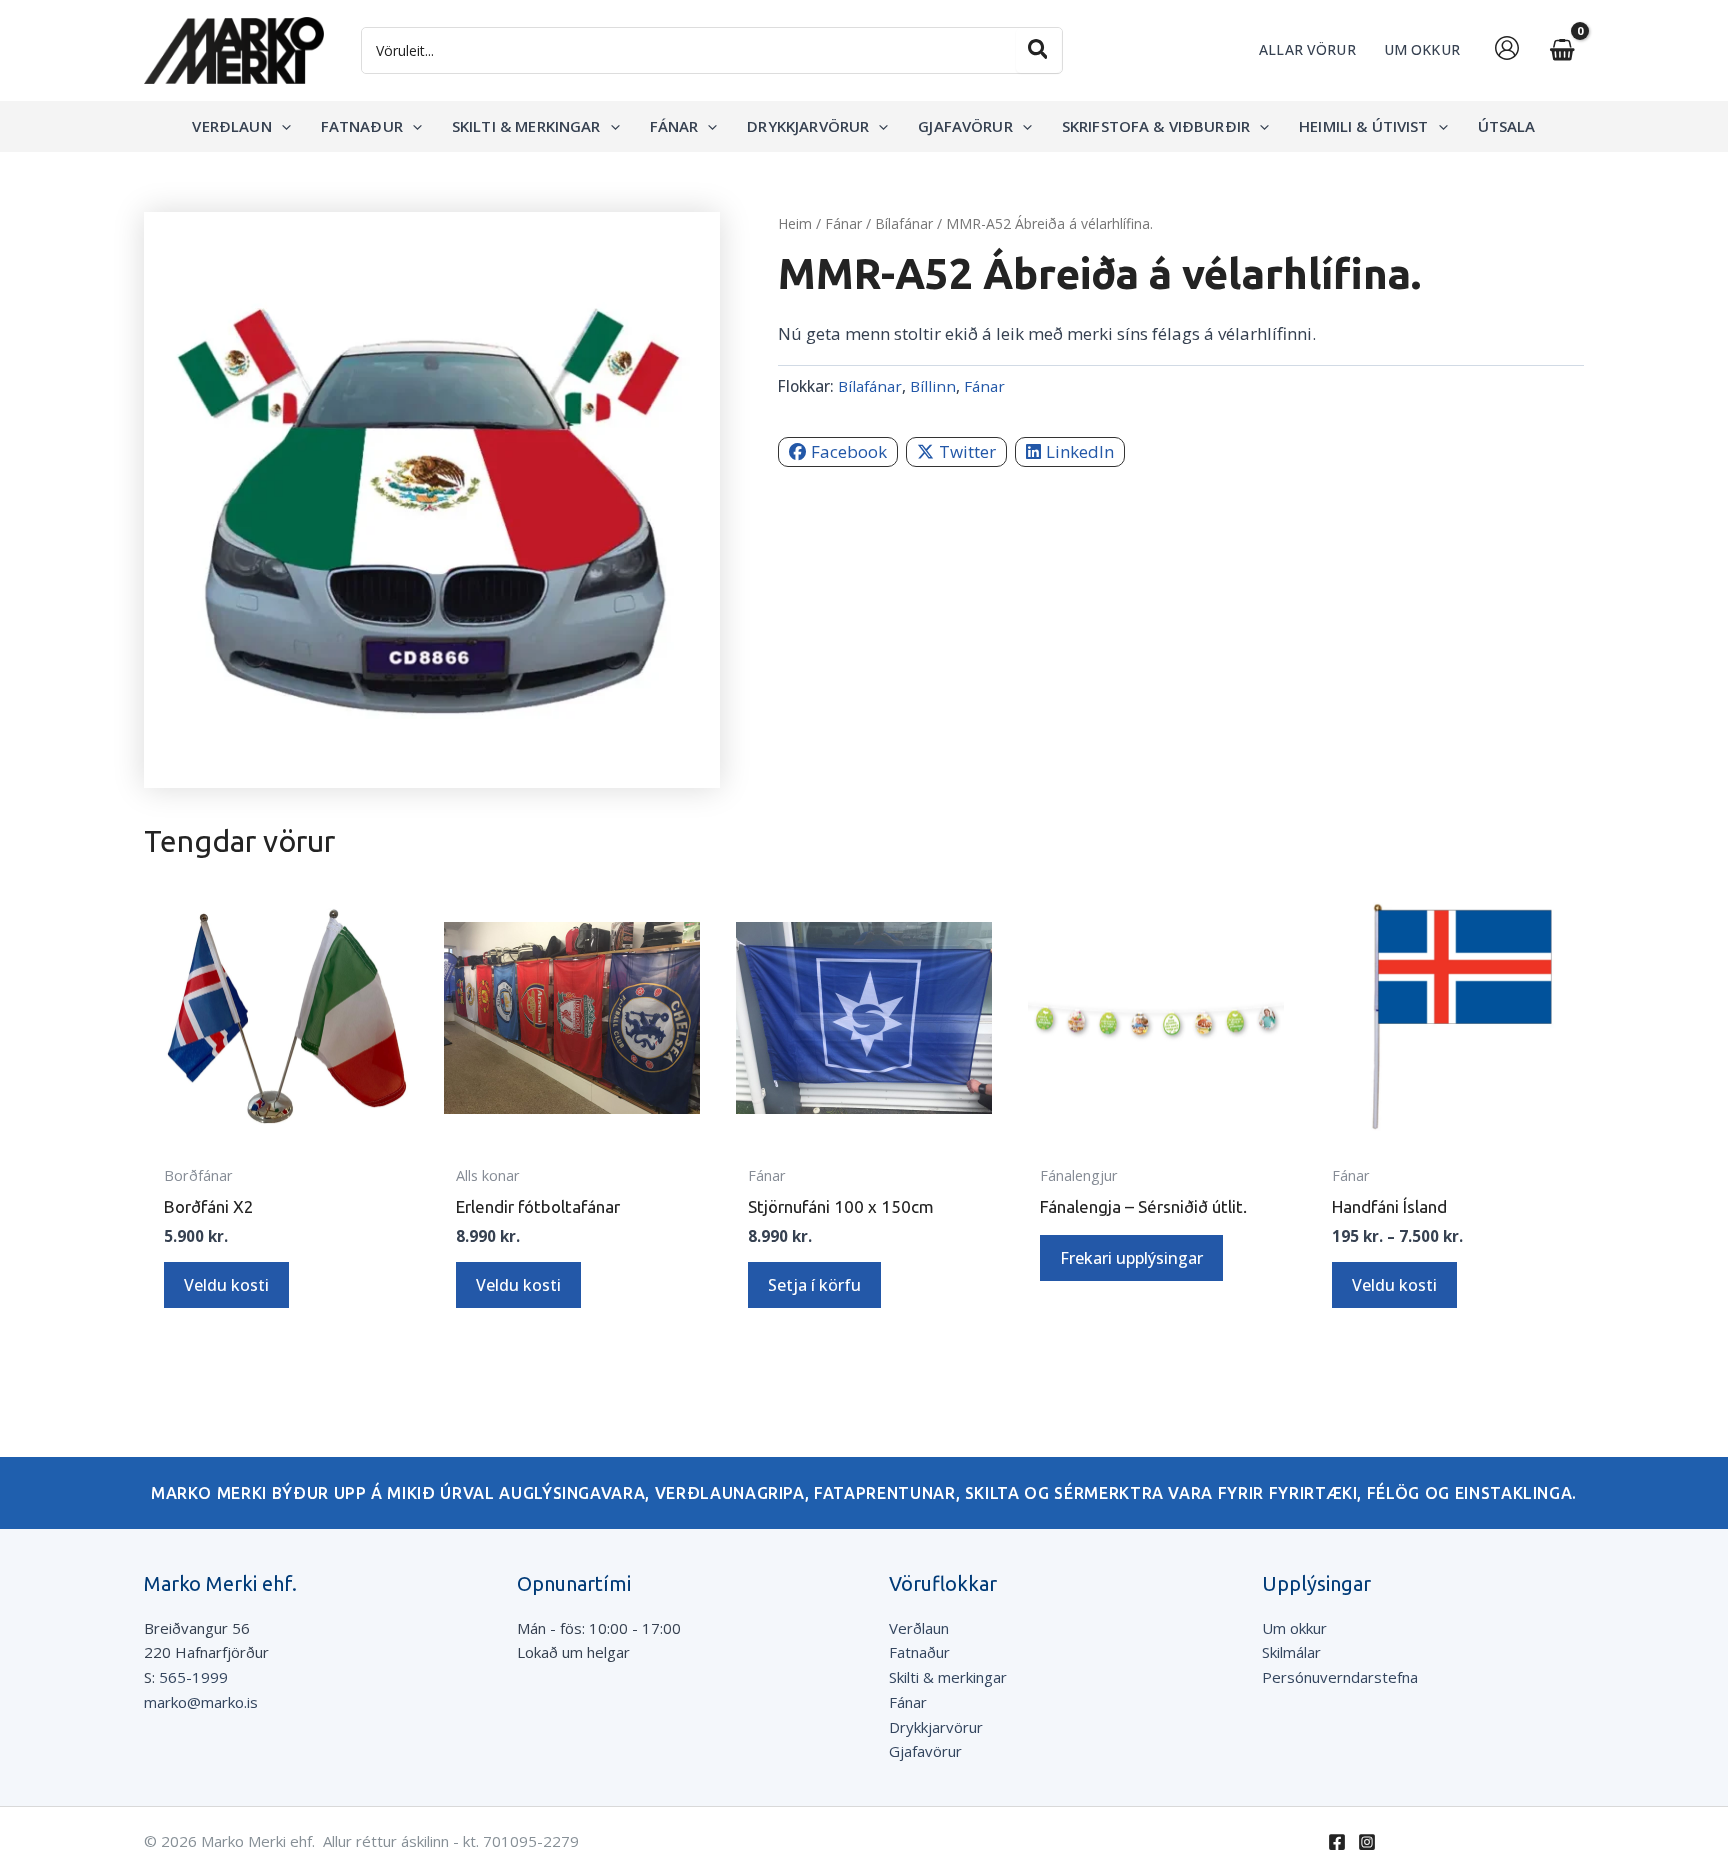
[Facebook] (1337, 1842)
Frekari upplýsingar (1131, 1258)
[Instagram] (1367, 1842)
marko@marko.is (201, 1702)
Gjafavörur (925, 1751)
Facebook (849, 450)
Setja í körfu (814, 1285)
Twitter (967, 450)
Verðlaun (919, 1628)
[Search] (1039, 50)
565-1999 (193, 1677)
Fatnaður (919, 1652)
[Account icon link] (1507, 48)
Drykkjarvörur (936, 1727)
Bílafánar (904, 223)
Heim (795, 223)
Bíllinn (933, 386)
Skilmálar (1291, 1652)
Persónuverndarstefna (1340, 1677)
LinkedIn (1080, 450)
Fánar (843, 223)
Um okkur (1294, 1628)
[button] (281, 126)
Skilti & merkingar (948, 1677)
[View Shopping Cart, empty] (1562, 50)
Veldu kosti (226, 1285)
